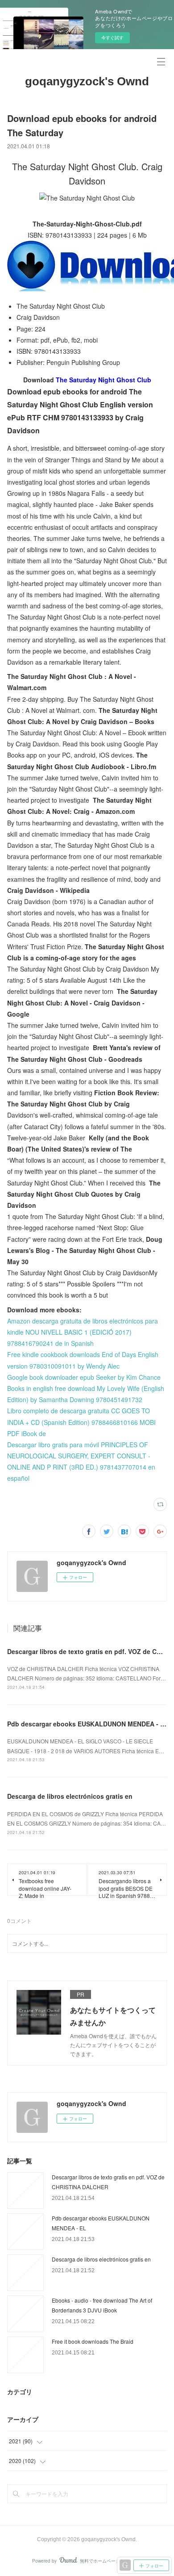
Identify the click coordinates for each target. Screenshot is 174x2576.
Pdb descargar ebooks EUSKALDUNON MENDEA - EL (88, 1724)
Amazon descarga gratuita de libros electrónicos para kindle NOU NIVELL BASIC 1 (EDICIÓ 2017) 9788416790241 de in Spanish (83, 1332)
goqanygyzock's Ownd (87, 81)
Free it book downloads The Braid (93, 2341)
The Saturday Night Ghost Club (104, 380)
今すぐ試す (112, 38)
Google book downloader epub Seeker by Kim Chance (84, 1377)
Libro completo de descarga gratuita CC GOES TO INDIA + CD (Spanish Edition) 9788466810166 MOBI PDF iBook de (81, 1422)
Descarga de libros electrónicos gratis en (70, 1796)
